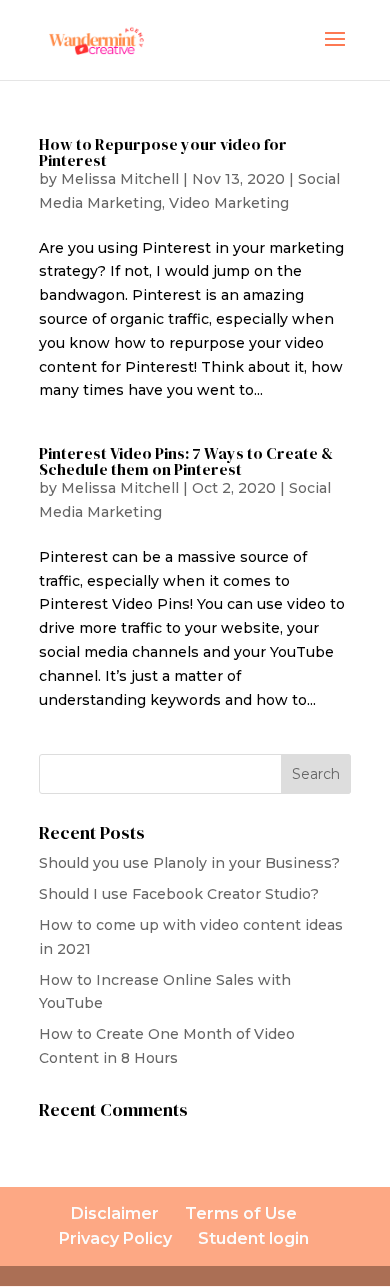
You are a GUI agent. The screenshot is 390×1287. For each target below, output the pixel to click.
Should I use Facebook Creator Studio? (179, 894)
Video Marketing (229, 203)
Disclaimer (115, 1213)
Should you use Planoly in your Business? (189, 863)
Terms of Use (241, 1213)
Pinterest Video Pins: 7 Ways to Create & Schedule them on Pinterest (186, 461)
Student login (253, 1238)
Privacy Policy (115, 1238)
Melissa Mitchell (120, 179)
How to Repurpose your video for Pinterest (163, 152)
